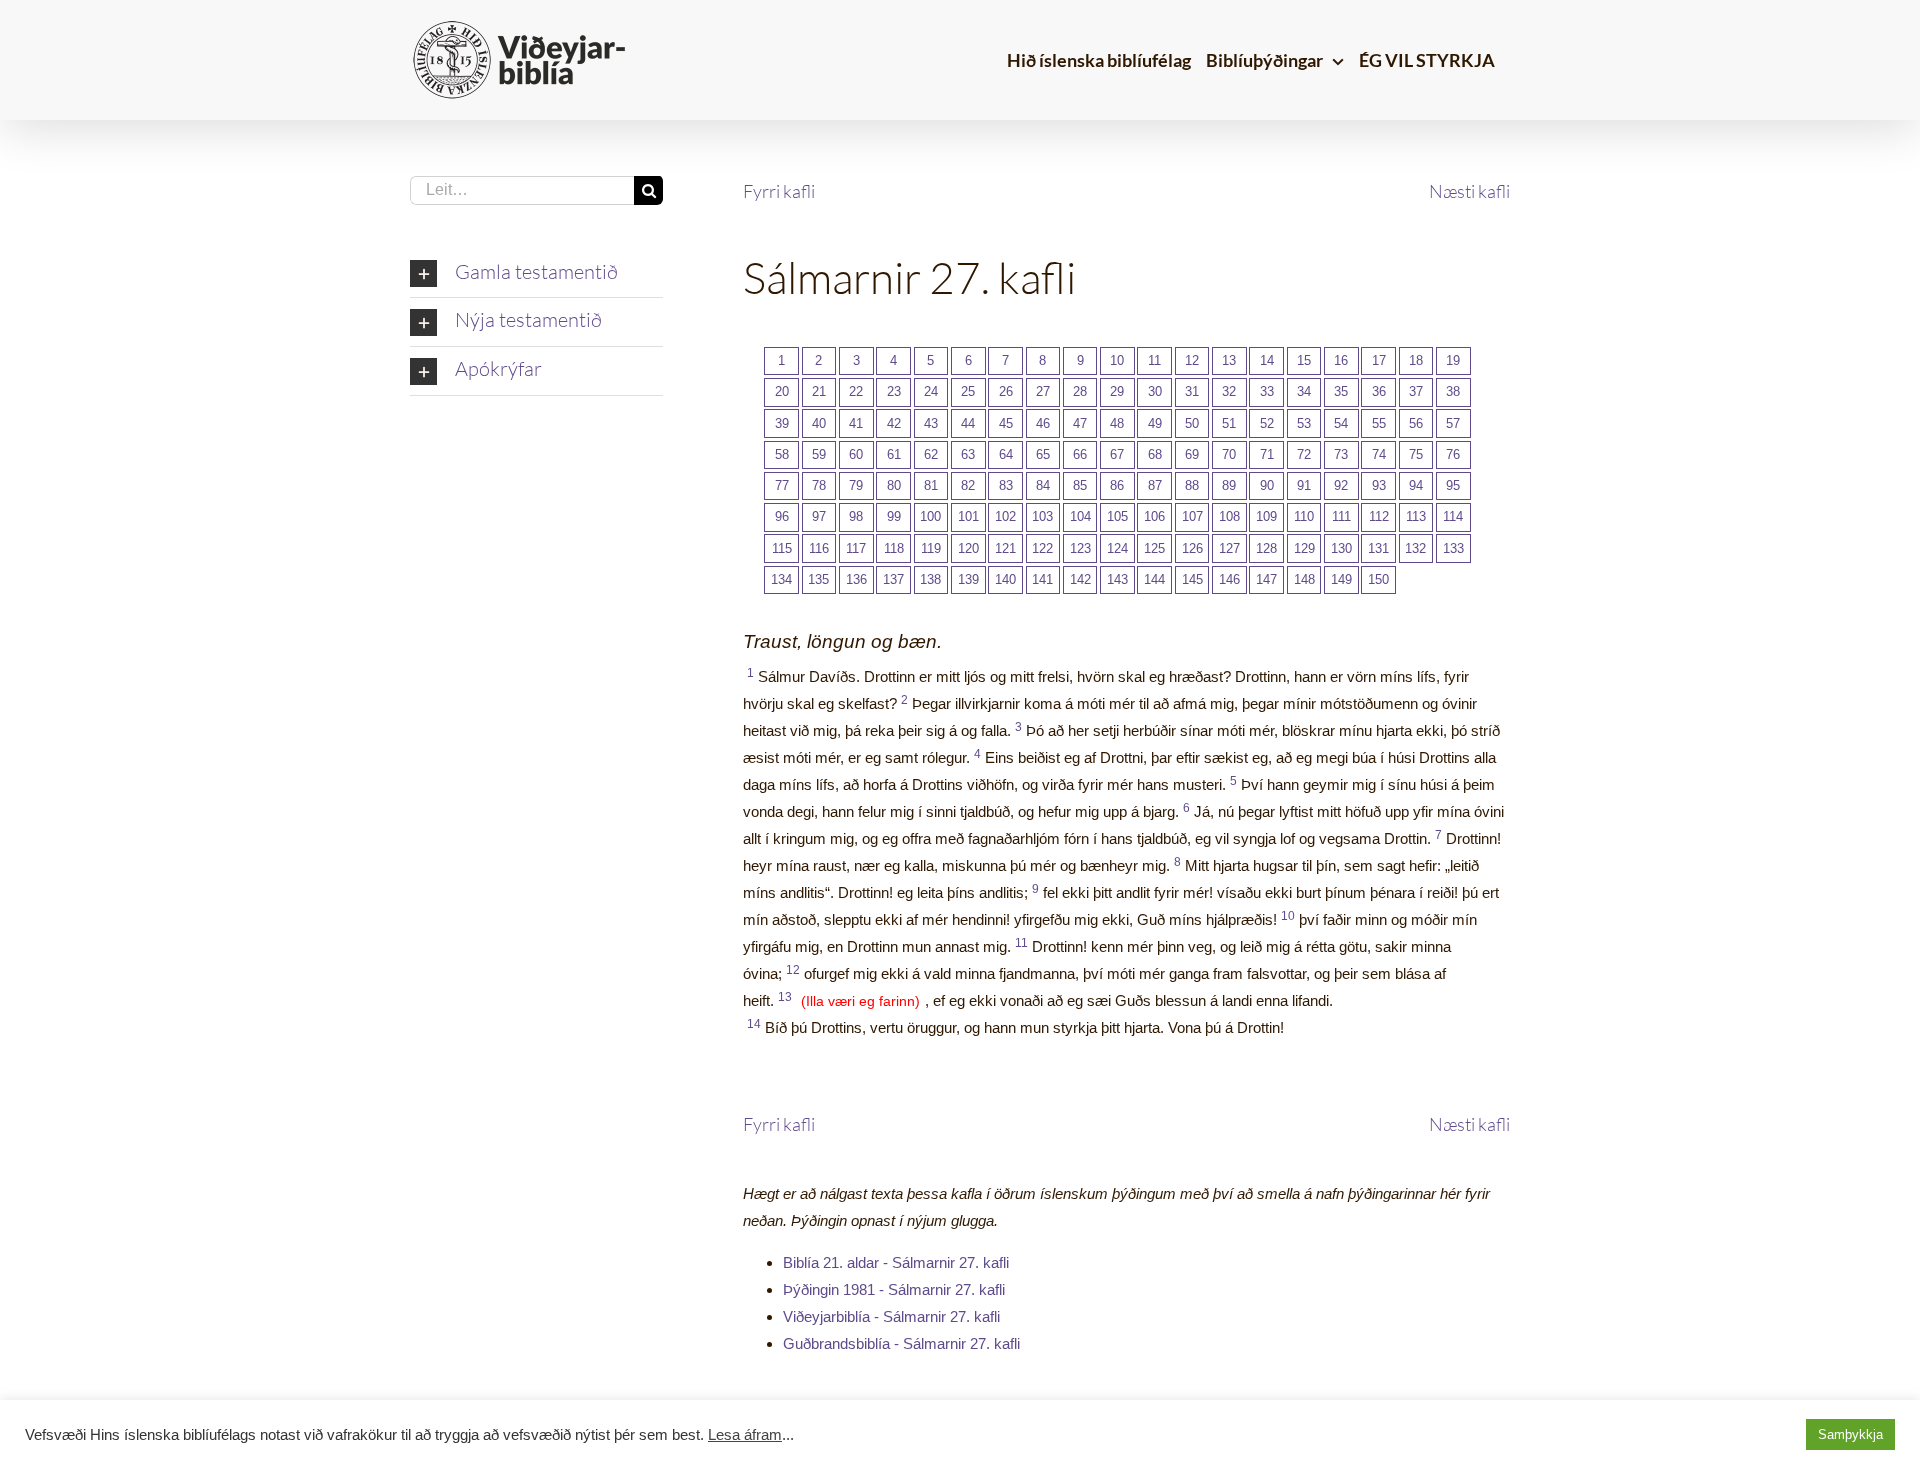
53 (1304, 423)
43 (931, 423)
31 (1192, 391)
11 (1154, 360)
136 (856, 579)
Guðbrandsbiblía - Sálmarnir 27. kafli (901, 1343)
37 (1416, 391)
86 (1117, 485)
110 (1304, 516)
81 (931, 485)
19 (1453, 360)
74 (1379, 454)
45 (1006, 423)
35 (1341, 391)
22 (856, 391)
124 (1117, 548)
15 (1304, 360)
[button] (536, 274)
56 (1416, 423)
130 (1341, 548)
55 (1379, 423)
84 (1043, 485)
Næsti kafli (1469, 191)
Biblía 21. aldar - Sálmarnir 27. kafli (896, 1262)
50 (1192, 423)
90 (1267, 485)
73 (1341, 454)
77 (782, 485)
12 (1192, 360)
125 (1154, 548)
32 (1229, 391)
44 (968, 423)
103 (1042, 516)
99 (894, 516)
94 (1416, 485)
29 (1117, 391)
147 (1266, 579)
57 (1453, 423)
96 (782, 516)
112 (1379, 516)
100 (930, 516)
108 (1229, 516)
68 (1155, 454)
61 (894, 454)
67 (1117, 454)
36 (1379, 391)
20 (782, 391)
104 (1080, 516)
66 (1080, 454)
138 (930, 579)
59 (819, 454)
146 (1229, 579)
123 (1080, 548)
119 (931, 548)
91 (1304, 485)
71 (1267, 454)
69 (1192, 454)
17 (1379, 360)
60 (856, 454)
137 (893, 579)
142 (1080, 579)
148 (1304, 579)
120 (968, 548)
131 (1378, 548)
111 (1341, 516)
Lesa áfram (745, 1435)
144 (1154, 579)
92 (1341, 485)
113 (1416, 516)
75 (1416, 454)
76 (1453, 454)
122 (1042, 548)
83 (1006, 485)
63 (968, 454)
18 (1416, 360)
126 (1192, 548)
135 (818, 579)
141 (1042, 579)
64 (1006, 454)
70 (1229, 454)
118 (894, 548)
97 (819, 516)
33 (1267, 391)
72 (1304, 454)
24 (931, 391)
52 (1267, 423)
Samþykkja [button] (1850, 1434)
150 (1378, 579)
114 (1453, 516)
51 (1229, 423)
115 (782, 548)
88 (1192, 485)
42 (894, 423)
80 (894, 485)
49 (1155, 423)
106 (1154, 516)
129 (1304, 548)
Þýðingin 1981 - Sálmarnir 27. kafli (894, 1289)
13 (1229, 360)
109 (1266, 516)
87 (1155, 485)
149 (1341, 579)
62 (931, 454)
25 (968, 391)
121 (1005, 548)
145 (1192, 579)
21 (819, 391)
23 (894, 391)
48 (1117, 423)
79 (856, 485)
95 (1453, 485)
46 (1043, 423)
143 (1117, 579)
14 (1267, 360)
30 (1155, 391)
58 (782, 454)
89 (1229, 485)
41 (856, 423)
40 (819, 423)
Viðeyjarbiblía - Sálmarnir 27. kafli (891, 1316)
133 (1453, 548)
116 (819, 548)
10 (1117, 360)
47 (1080, 423)
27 (1043, 391)
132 (1415, 548)
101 (968, 516)
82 (968, 485)
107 (1192, 516)
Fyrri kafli (779, 191)
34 (1304, 391)
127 (1229, 548)
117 (856, 548)
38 (1453, 391)
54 (1341, 423)
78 (819, 485)
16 (1341, 360)
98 (856, 516)
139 (968, 579)
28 (1080, 391)
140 (1005, 579)
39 (782, 423)
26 (1006, 391)
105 (1117, 516)
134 (781, 579)
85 (1080, 485)
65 (1043, 454)
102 (1005, 516)
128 (1266, 548)
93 (1379, 485)
